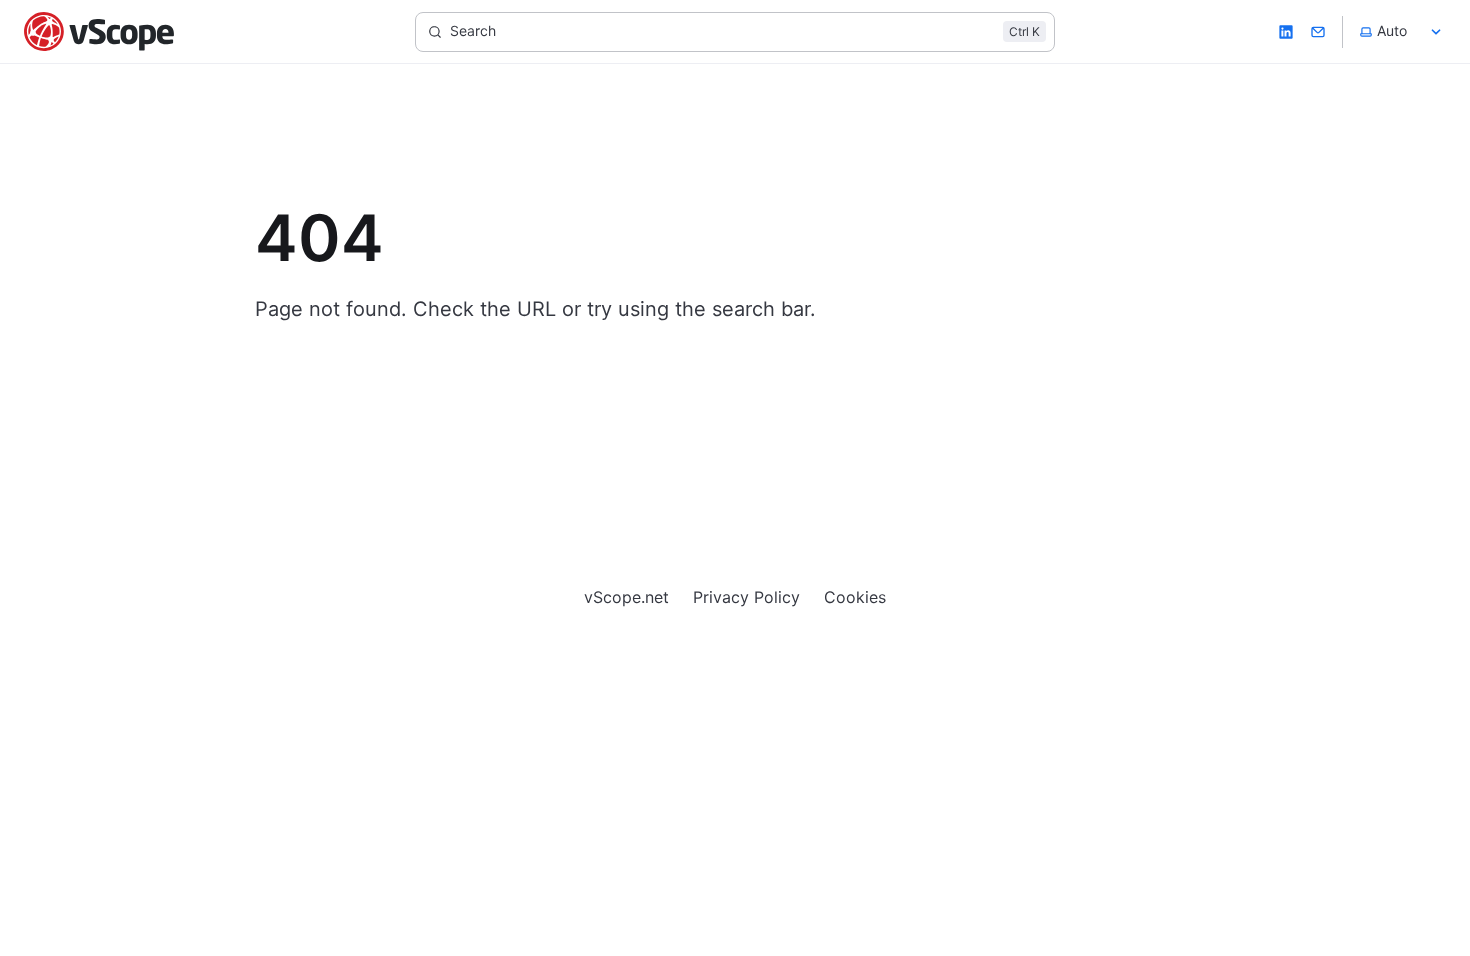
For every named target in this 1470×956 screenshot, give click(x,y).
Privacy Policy (746, 597)
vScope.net (626, 597)
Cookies (855, 597)
